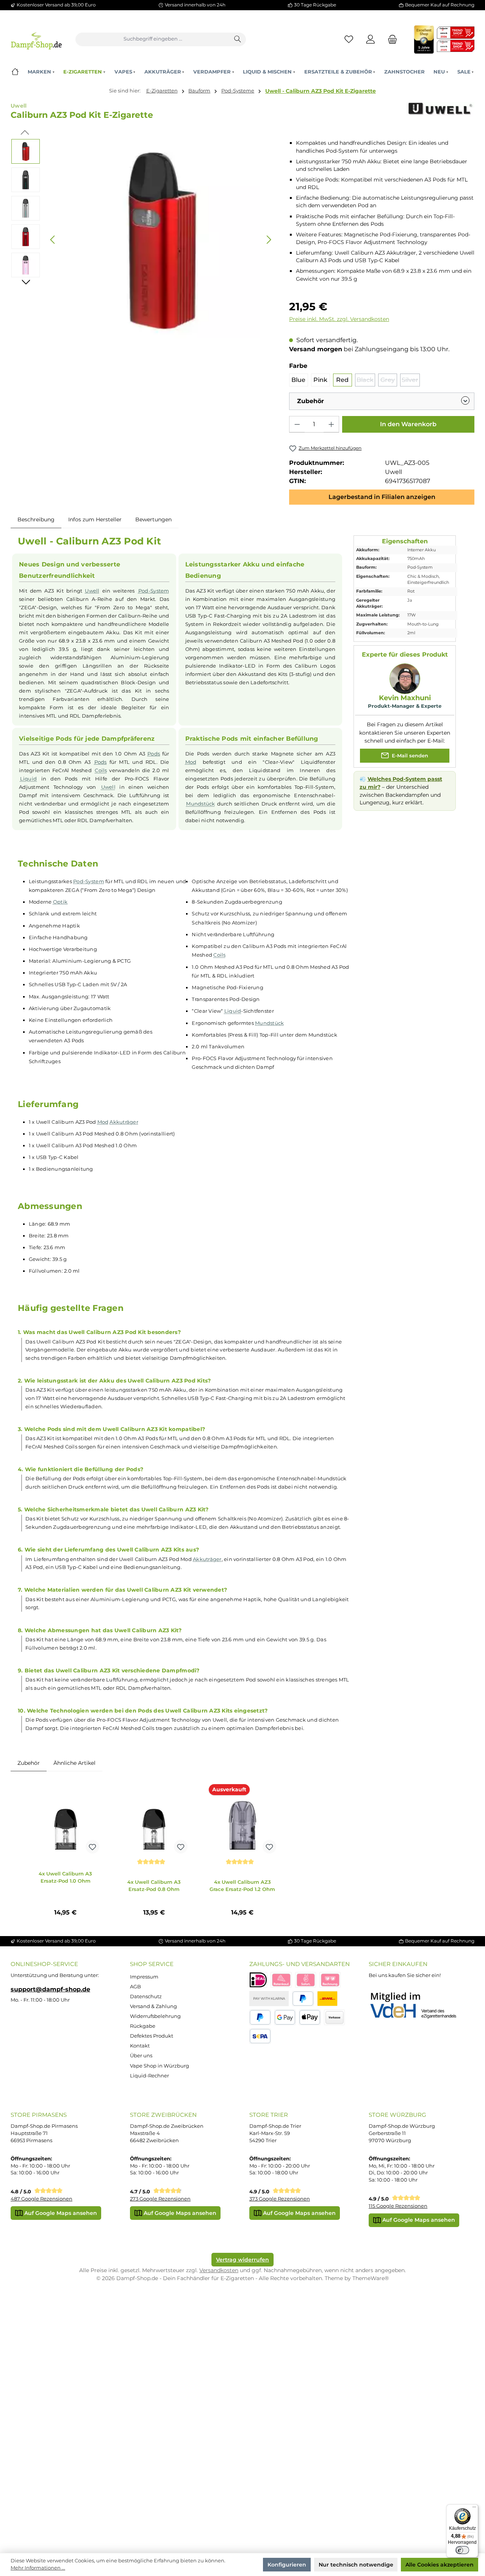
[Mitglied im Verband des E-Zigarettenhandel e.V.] (418, 2006)
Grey (389, 381)
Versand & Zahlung (153, 2006)
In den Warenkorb (408, 424)
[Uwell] (440, 114)
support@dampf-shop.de (50, 1989)
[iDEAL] (258, 1980)
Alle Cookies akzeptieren (440, 2565)
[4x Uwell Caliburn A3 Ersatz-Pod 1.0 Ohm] (66, 1819)
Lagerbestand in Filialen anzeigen (382, 497)
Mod (191, 762)
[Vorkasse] (335, 2017)
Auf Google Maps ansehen (60, 2213)
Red (342, 380)
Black (366, 381)
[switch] (462, 2550)
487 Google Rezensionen (41, 2199)
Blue (298, 380)
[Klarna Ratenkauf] (281, 1980)
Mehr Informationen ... (38, 2568)
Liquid (29, 779)
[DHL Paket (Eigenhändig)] (327, 1999)
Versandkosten (219, 2270)
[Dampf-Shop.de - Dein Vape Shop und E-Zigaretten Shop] (36, 39)
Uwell (92, 591)
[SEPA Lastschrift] (260, 2036)
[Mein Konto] (371, 39)
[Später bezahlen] (260, 2017)
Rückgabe (143, 2026)
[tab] (36, 520)
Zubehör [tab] (29, 1763)
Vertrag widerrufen (242, 2260)
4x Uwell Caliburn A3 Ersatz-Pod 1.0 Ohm (65, 1877)
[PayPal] (303, 1999)
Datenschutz (146, 1997)
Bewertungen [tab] (153, 519)
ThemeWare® (371, 2278)
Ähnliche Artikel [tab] (74, 1763)
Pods (154, 754)
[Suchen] (238, 39)
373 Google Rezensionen (280, 2199)
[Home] (15, 72)
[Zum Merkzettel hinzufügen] (92, 1847)
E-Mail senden (409, 756)
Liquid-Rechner (149, 2076)
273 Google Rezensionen (160, 2199)
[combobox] (153, 39)
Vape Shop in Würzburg (160, 2066)
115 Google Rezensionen (398, 2206)
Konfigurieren (287, 2565)
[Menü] (474, 2509)
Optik (60, 902)
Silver (411, 381)
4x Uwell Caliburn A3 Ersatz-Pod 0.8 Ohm (154, 1885)
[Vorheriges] (53, 240)
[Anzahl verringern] (297, 424)
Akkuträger (124, 1122)
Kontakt (140, 2046)
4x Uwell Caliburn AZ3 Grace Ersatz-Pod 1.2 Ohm (242, 1885)
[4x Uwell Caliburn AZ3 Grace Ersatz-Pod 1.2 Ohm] (242, 1819)
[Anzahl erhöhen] (331, 424)
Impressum (144, 1977)
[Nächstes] (269, 240)
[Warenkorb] (390, 39)
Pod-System (154, 591)
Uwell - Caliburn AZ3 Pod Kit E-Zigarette (321, 91)
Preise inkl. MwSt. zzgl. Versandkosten (339, 319)
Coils (101, 770)
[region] (143, 240)
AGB (135, 1987)
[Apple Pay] (310, 2017)
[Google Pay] (285, 2017)
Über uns (141, 2056)
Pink (320, 380)
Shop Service (152, 1964)
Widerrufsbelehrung (155, 2016)
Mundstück (200, 804)
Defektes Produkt (152, 2036)
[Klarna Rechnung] (330, 1980)
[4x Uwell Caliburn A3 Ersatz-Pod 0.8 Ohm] (154, 1819)
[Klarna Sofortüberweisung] (306, 1980)
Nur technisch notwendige (356, 2565)
